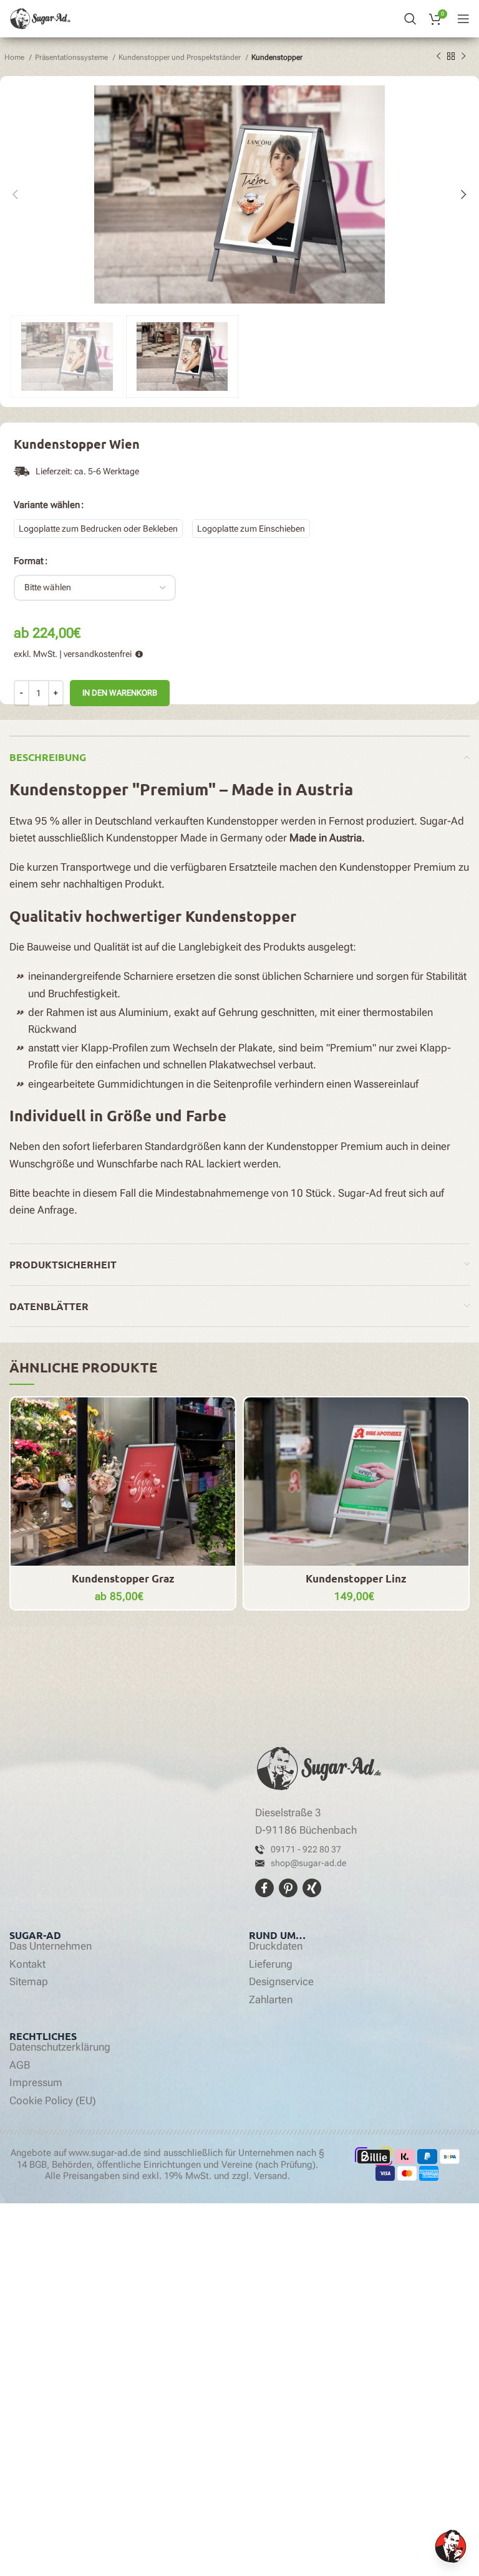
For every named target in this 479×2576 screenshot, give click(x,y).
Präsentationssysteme (72, 57)
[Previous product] (438, 57)
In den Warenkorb (120, 693)
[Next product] (463, 57)
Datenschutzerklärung (60, 2047)
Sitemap (29, 1982)
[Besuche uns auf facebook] (266, 1887)
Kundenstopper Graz (123, 1578)
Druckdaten (276, 1946)
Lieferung (271, 1965)
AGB (20, 2066)
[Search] (410, 19)
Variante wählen (47, 505)
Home (15, 57)
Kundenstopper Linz (356, 1578)
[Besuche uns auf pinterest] (289, 1887)
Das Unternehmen (51, 1946)
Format (29, 561)
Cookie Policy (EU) (53, 2101)
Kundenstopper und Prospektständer (181, 57)
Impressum (36, 2083)
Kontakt (27, 1965)
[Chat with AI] (451, 2546)
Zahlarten (271, 2000)
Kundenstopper (277, 57)
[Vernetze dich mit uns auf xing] (311, 1887)
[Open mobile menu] (463, 19)
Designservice (281, 1982)
